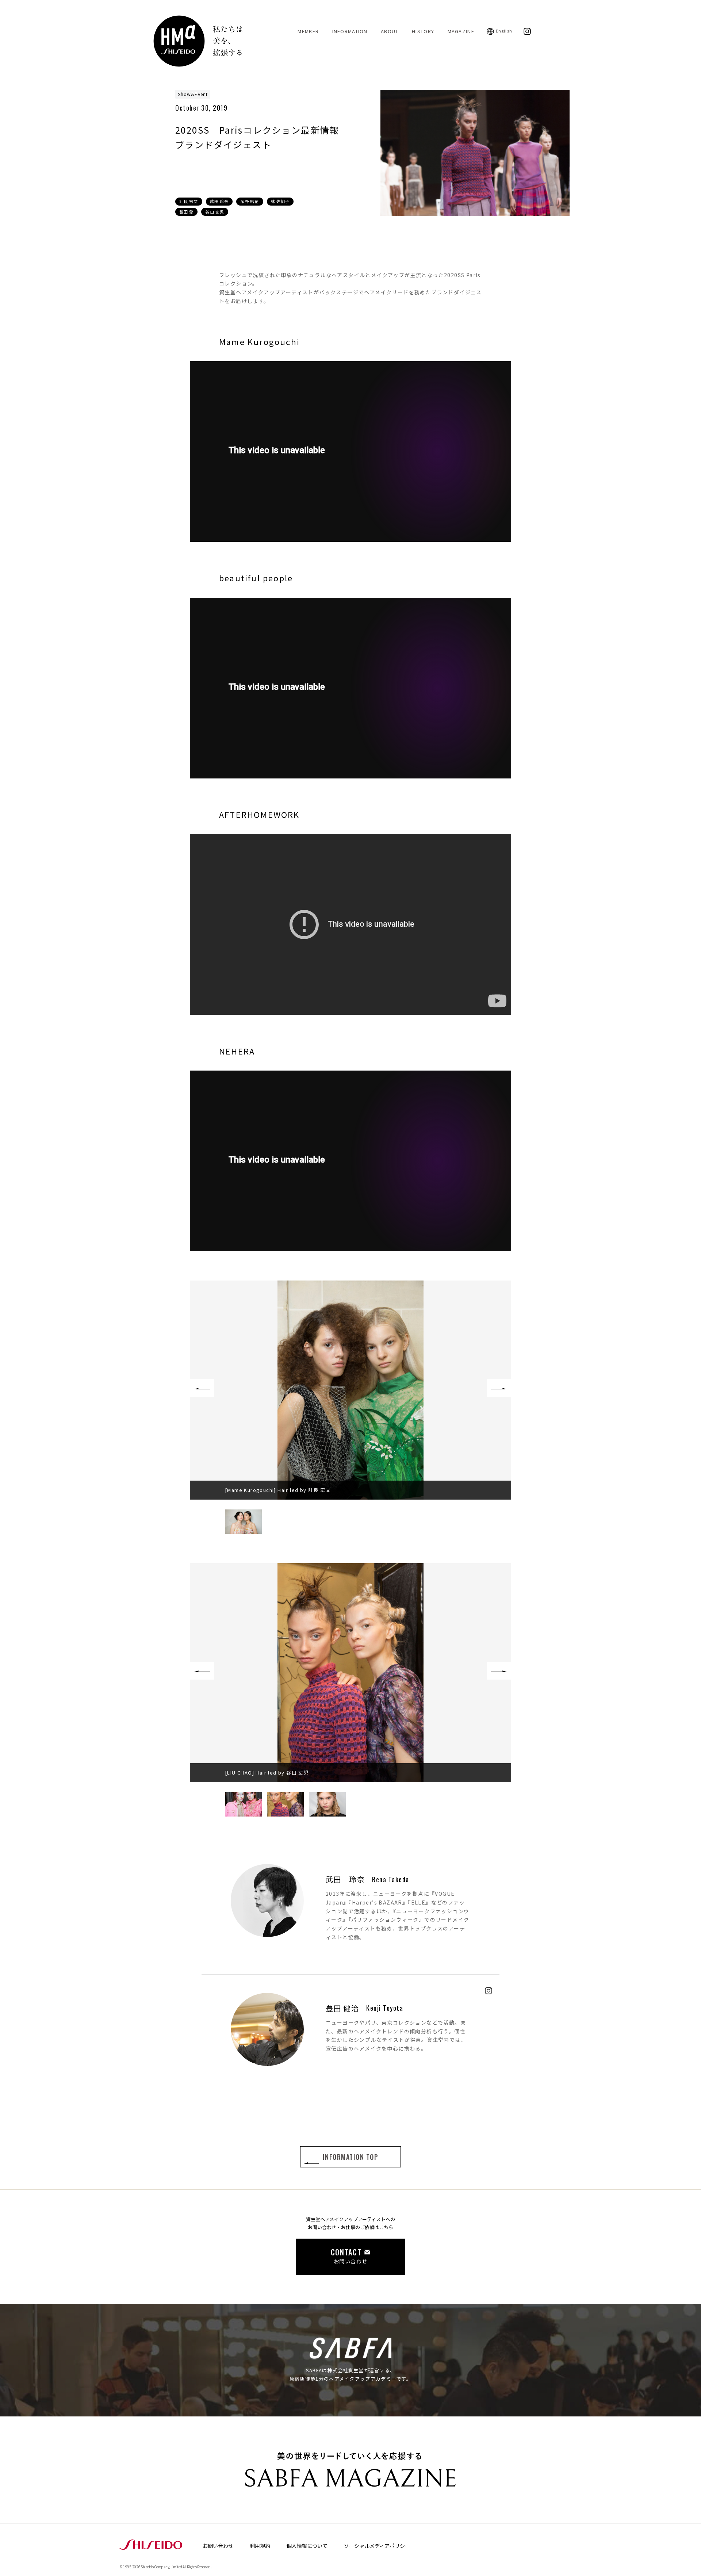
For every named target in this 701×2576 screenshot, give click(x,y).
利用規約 (260, 2546)
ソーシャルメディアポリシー (377, 2546)
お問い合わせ (218, 2546)
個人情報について (307, 2546)
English (504, 31)
